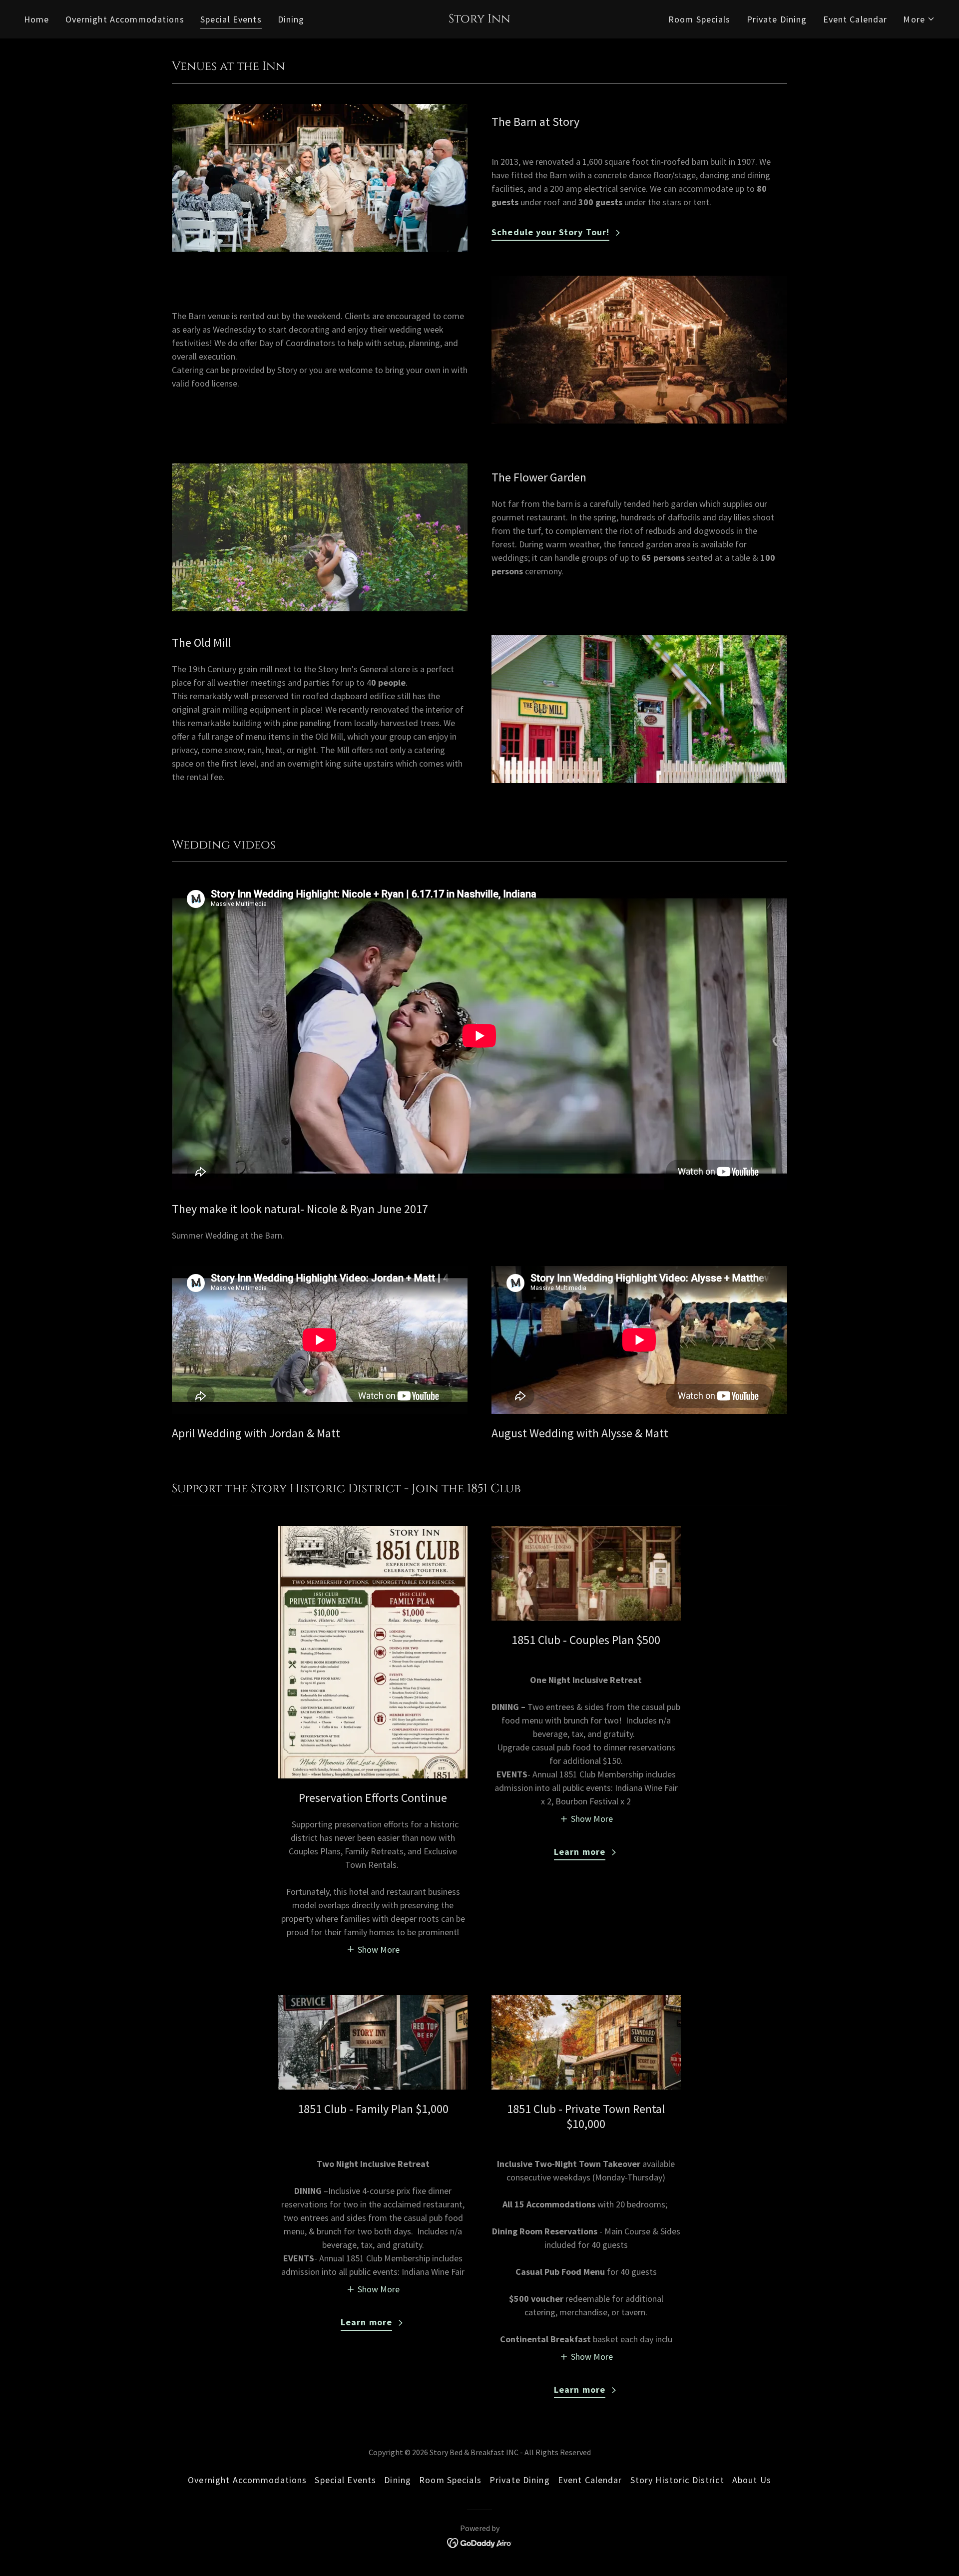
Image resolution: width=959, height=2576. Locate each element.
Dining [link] (291, 19)
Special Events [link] (231, 19)
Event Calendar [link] (855, 19)
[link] (479, 19)
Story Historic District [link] (677, 2480)
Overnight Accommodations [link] (125, 19)
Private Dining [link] (777, 19)
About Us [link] (752, 2480)
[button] (919, 19)
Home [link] (37, 19)
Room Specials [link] (700, 19)
